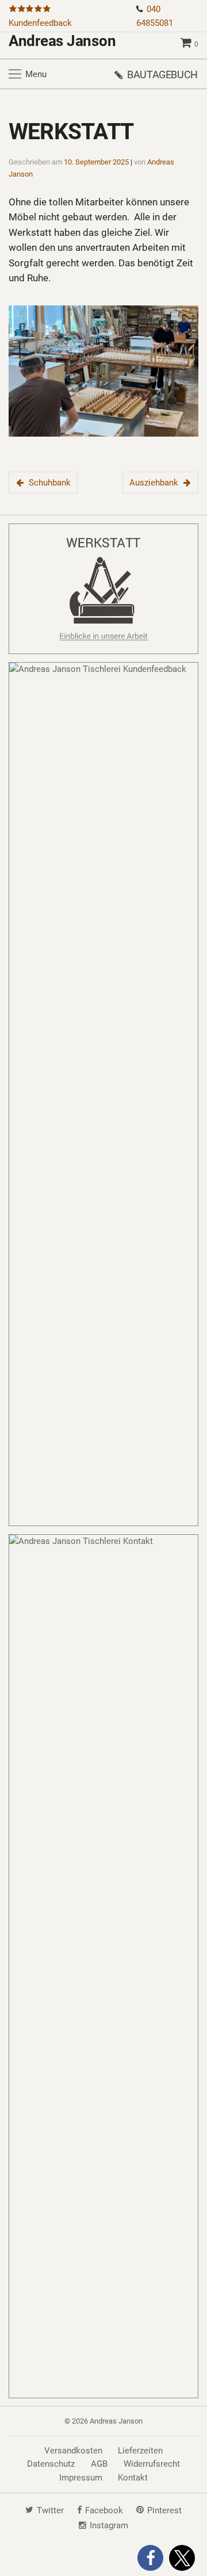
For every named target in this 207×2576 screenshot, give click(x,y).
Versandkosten (73, 2451)
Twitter (50, 2510)
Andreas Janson (62, 41)
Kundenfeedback (40, 23)
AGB (99, 2464)
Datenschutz (51, 2464)
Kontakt (133, 2478)
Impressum (81, 2478)
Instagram (109, 2525)
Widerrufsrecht (152, 2464)
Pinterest (164, 2510)
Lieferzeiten (140, 2451)
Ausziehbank (154, 483)
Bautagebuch (162, 74)
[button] (150, 2558)
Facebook (104, 2510)
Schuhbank (50, 483)
